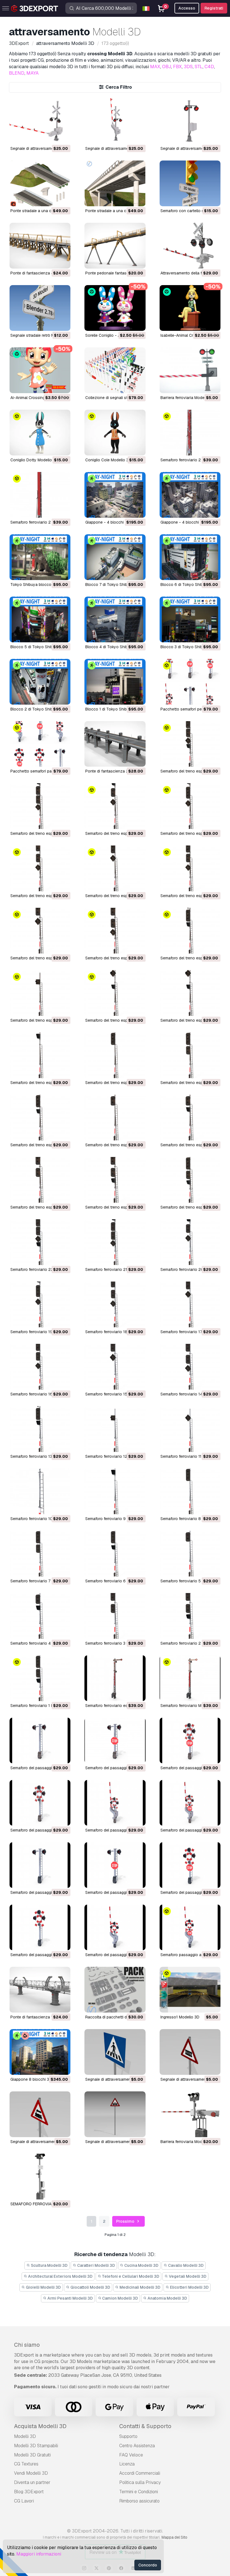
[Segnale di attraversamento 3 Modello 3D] (40, 121)
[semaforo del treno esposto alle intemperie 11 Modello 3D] (115, 993)
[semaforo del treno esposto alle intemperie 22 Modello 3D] (190, 744)
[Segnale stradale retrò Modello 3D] (40, 308)
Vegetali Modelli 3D (187, 2276)
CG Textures (26, 2464)
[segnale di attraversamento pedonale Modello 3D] (115, 2052)
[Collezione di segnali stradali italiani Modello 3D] (115, 370)
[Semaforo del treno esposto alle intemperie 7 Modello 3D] (190, 1055)
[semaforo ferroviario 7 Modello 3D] (40, 1554)
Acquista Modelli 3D (40, 2426)
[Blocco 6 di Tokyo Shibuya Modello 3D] (190, 557)
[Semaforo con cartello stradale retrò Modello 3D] (190, 183)
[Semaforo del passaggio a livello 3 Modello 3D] (40, 1927)
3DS (188, 67)
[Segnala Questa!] (62, 136)
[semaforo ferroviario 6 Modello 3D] (115, 1554)
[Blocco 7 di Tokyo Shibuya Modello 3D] (115, 557)
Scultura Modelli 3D (49, 2265)
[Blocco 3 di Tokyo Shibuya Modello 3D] (190, 619)
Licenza (127, 2464)
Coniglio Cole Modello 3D (108, 460)
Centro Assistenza (137, 2446)
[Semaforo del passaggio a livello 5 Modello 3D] (115, 1865)
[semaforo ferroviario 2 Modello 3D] (40, 495)
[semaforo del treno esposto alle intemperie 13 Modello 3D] (190, 931)
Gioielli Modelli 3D (43, 2287)
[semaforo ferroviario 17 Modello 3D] (190, 1304)
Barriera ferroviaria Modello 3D (188, 398)
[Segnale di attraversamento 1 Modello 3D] (190, 121)
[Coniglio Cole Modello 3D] (115, 433)
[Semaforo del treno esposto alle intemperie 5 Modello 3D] (115, 1118)
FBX (177, 67)
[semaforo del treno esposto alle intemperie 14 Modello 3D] (115, 931)
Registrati (214, 8)
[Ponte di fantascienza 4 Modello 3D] (40, 246)
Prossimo (126, 2221)
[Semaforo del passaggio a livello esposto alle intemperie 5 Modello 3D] (115, 1740)
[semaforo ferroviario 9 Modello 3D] (115, 1491)
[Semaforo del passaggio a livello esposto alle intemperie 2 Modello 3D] (115, 1803)
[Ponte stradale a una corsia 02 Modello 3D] (40, 183)
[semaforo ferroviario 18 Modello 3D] (115, 1304)
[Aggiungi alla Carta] (51, 136)
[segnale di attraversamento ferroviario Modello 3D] (190, 2052)
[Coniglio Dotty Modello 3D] (40, 433)
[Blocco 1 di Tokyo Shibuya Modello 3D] (115, 682)
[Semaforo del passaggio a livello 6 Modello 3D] (40, 1865)
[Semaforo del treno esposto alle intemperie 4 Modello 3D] (190, 1118)
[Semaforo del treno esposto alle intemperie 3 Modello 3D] (40, 1180)
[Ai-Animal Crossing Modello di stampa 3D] (40, 370)
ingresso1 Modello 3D (180, 2017)
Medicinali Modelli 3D (140, 2287)
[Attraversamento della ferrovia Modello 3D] (190, 246)
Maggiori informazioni (39, 2554)
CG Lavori (24, 2501)
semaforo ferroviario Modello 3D (190, 1706)
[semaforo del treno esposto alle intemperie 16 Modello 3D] (190, 868)
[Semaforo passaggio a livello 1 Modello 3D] (190, 1927)
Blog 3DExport (29, 2492)
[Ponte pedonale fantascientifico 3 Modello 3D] (115, 246)
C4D (209, 67)
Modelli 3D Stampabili (36, 2446)
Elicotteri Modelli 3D (189, 2287)
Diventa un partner (32, 2482)
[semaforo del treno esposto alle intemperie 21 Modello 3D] (40, 806)
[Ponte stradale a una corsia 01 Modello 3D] (115, 183)
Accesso (187, 8)
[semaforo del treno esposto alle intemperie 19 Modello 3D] (190, 806)
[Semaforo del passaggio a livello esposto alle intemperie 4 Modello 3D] (190, 1740)
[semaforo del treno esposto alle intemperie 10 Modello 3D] (190, 993)
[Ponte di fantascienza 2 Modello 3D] (115, 744)
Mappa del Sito (174, 2537)
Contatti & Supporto (145, 2426)
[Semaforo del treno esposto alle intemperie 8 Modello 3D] (115, 1055)
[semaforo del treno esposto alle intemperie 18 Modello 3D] (40, 868)
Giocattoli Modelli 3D (90, 2287)
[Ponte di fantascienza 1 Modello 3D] (40, 1990)
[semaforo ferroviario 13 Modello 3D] (40, 1429)
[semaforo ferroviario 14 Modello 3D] (190, 1367)
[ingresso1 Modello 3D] (190, 1990)
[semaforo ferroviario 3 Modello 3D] (115, 1616)
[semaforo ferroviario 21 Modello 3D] (115, 1242)
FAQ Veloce (131, 2455)
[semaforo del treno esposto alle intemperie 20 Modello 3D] (115, 806)
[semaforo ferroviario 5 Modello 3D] (190, 1554)
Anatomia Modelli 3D (167, 2298)
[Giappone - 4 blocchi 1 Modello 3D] (190, 495)
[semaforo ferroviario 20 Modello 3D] (190, 1242)
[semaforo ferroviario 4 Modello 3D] (40, 1616)
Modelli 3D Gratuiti (32, 2455)
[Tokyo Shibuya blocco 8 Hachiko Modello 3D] (40, 557)
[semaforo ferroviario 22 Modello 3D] (40, 1242)
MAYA (33, 73)
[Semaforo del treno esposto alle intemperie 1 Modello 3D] (190, 1180)
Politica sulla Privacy (140, 2482)
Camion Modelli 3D (120, 2298)
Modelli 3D (25, 2436)
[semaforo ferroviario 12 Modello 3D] (115, 1429)
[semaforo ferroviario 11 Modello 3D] (190, 1429)
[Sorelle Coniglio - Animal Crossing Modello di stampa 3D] (115, 308)
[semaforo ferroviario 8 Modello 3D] (190, 1491)
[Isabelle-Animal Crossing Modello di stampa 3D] (190, 308)
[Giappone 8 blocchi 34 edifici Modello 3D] (40, 2052)
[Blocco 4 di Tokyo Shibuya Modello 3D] (115, 619)
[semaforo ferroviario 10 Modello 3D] (40, 1491)
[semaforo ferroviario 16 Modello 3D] (40, 1367)
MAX (155, 67)
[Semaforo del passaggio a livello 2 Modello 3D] (115, 1927)
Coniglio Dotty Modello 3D (34, 460)
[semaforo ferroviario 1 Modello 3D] (40, 1678)
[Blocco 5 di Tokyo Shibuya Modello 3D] (40, 619)
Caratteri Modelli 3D (96, 2265)
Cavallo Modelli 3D (185, 2265)
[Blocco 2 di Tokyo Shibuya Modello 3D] (40, 682)
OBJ (167, 67)
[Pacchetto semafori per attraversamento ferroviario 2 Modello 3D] (190, 682)
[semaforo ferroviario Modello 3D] (190, 1678)
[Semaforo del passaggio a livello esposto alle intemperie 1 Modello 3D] (190, 1803)
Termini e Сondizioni (139, 2492)
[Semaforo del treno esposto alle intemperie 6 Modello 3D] (40, 1118)
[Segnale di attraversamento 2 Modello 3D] (115, 121)
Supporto (128, 2436)
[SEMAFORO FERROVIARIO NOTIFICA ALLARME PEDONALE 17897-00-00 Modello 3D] (40, 2177)
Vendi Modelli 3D (31, 2473)
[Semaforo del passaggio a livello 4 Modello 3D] (190, 1865)
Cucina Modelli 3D (141, 2265)
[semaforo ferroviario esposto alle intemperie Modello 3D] (115, 1678)
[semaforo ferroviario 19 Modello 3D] (40, 1304)
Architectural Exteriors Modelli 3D (60, 2276)
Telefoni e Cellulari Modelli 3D (130, 2276)
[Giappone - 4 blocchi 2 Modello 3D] (115, 495)
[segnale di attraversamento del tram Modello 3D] (115, 2114)
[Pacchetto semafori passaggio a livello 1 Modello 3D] (40, 744)
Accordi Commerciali (140, 2473)
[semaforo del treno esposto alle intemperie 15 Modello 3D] (40, 931)
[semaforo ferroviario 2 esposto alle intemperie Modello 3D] (190, 433)
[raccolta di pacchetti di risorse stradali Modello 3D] (115, 1990)
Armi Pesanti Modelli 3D (70, 2298)
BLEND (17, 73)
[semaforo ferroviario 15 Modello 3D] (115, 1367)
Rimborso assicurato (139, 2501)
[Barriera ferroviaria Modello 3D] (190, 370)
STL (199, 67)
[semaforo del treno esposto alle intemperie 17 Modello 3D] (115, 868)
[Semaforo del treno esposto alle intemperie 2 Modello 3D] (115, 1180)
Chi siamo (27, 2345)
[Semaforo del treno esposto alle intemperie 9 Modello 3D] (40, 1055)
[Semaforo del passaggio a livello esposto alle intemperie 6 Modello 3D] (40, 1740)
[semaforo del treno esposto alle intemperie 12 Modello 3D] (40, 993)
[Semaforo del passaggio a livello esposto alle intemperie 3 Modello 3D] (40, 1803)
